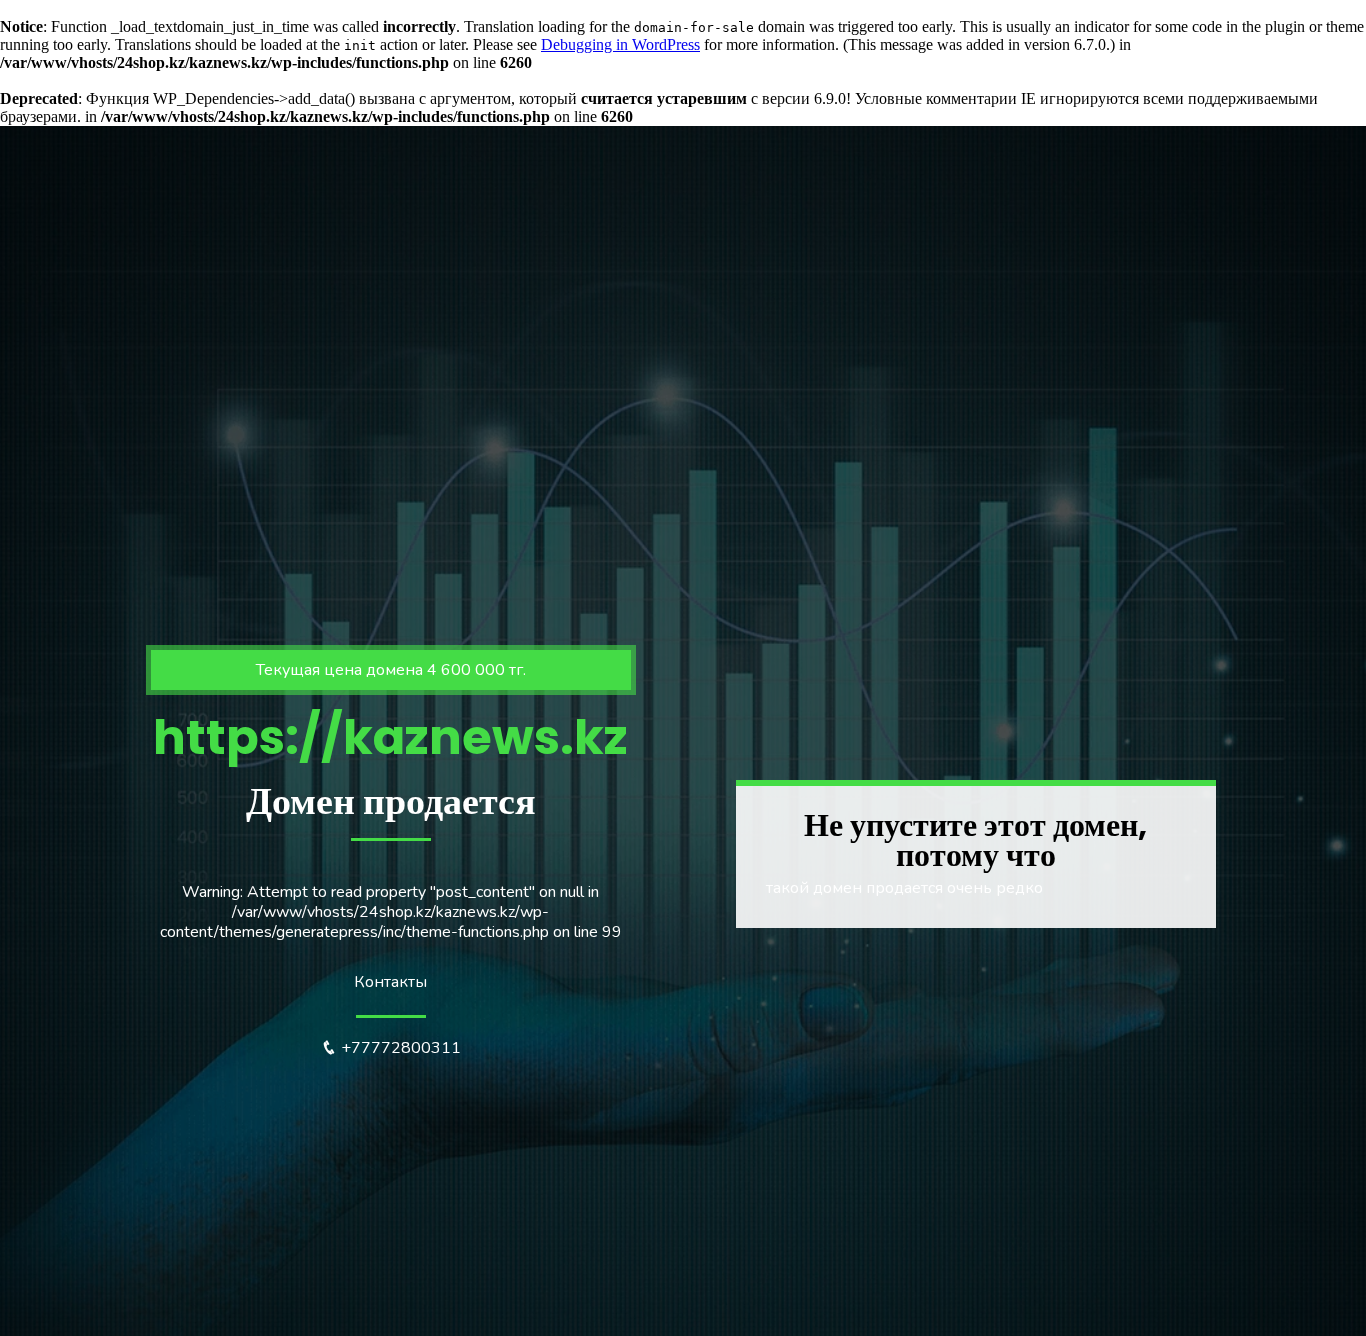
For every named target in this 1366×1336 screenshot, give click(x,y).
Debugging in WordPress (620, 44)
